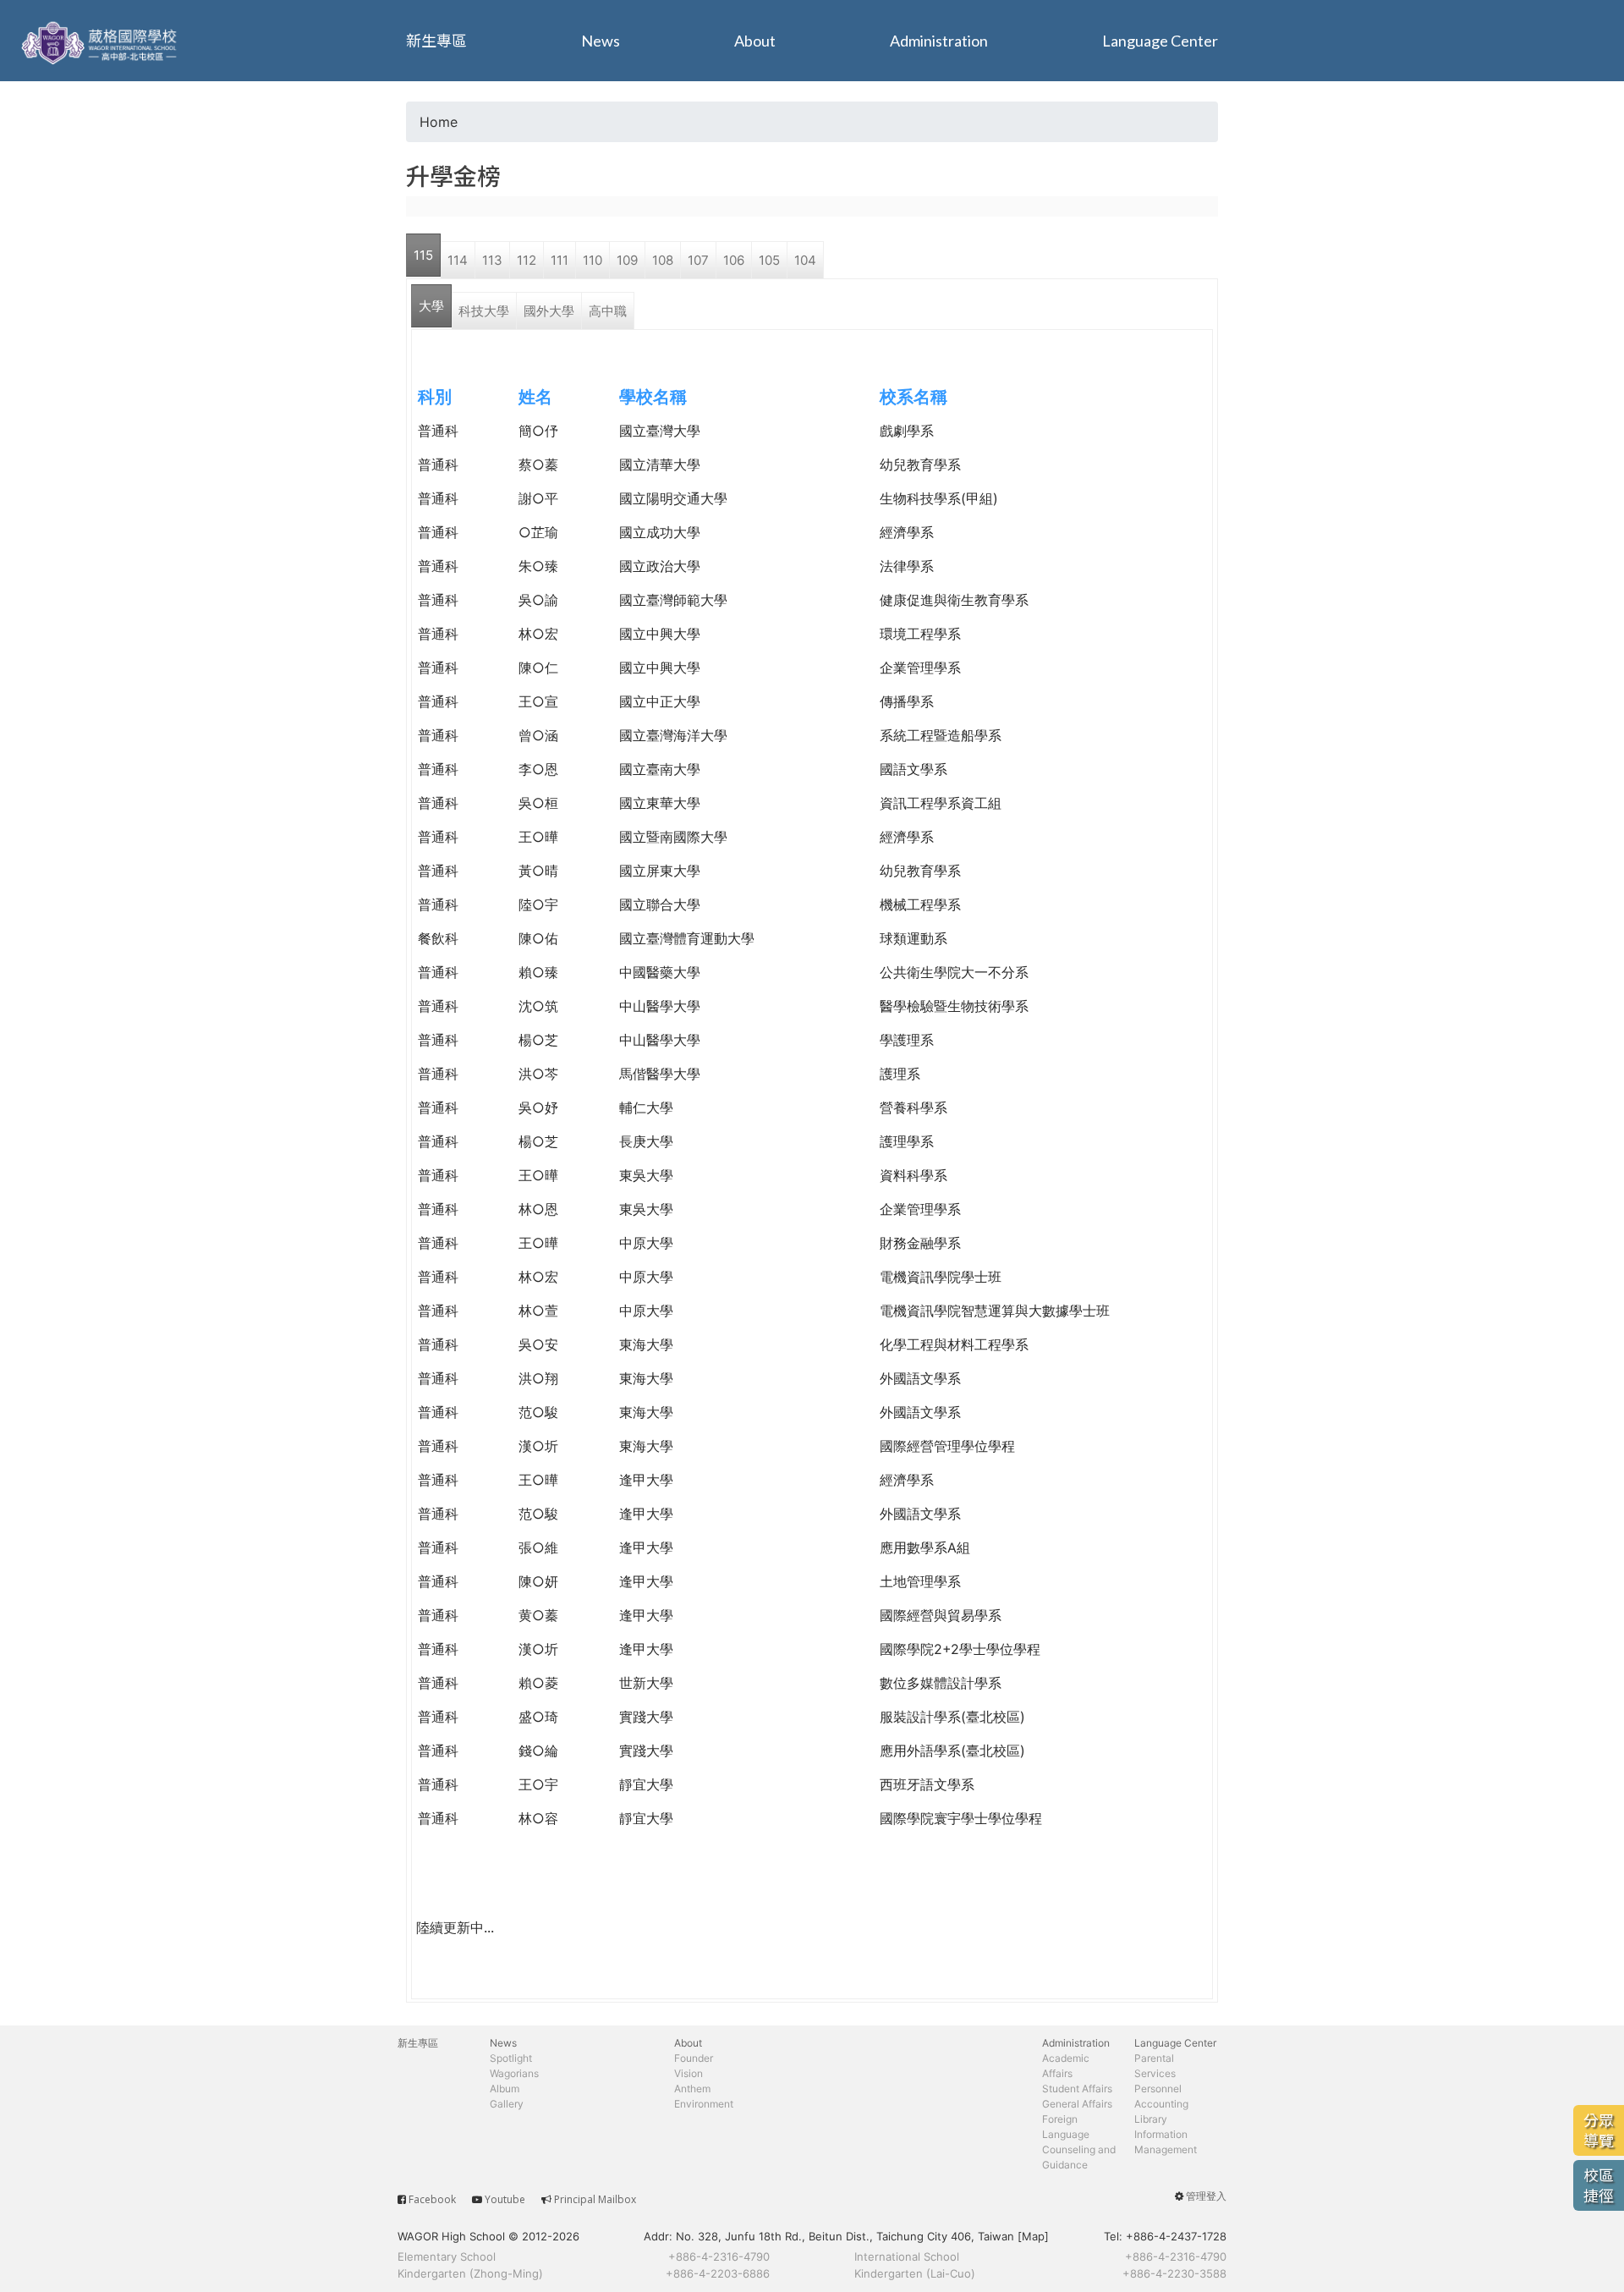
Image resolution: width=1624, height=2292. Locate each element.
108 (663, 260)
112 (527, 260)
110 (593, 260)
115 (423, 255)
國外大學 (549, 311)
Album (505, 2089)
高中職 (608, 311)
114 (458, 260)
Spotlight (511, 2058)
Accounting (1161, 2104)
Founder (694, 2058)
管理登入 (1206, 2196)
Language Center (1160, 41)
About (755, 41)
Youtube (505, 2199)
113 (492, 260)
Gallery (507, 2104)
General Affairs (1077, 2104)
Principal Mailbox (595, 2199)
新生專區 (436, 41)
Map (1033, 2236)
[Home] (101, 41)
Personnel (1158, 2089)
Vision (689, 2073)
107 (698, 260)
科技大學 (484, 311)
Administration (939, 41)
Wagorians (514, 2073)
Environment (704, 2104)
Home (439, 122)
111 (560, 260)
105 (769, 260)
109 (627, 260)
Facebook (432, 2199)
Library (1151, 2119)
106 (734, 260)
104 (805, 260)
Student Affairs (1077, 2089)
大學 (431, 306)
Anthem (692, 2089)
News (601, 41)
